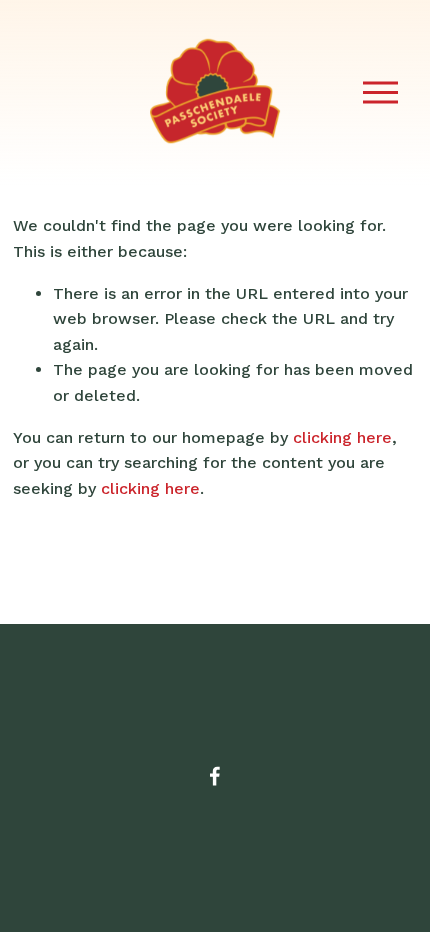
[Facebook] (215, 776)
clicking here (342, 437)
